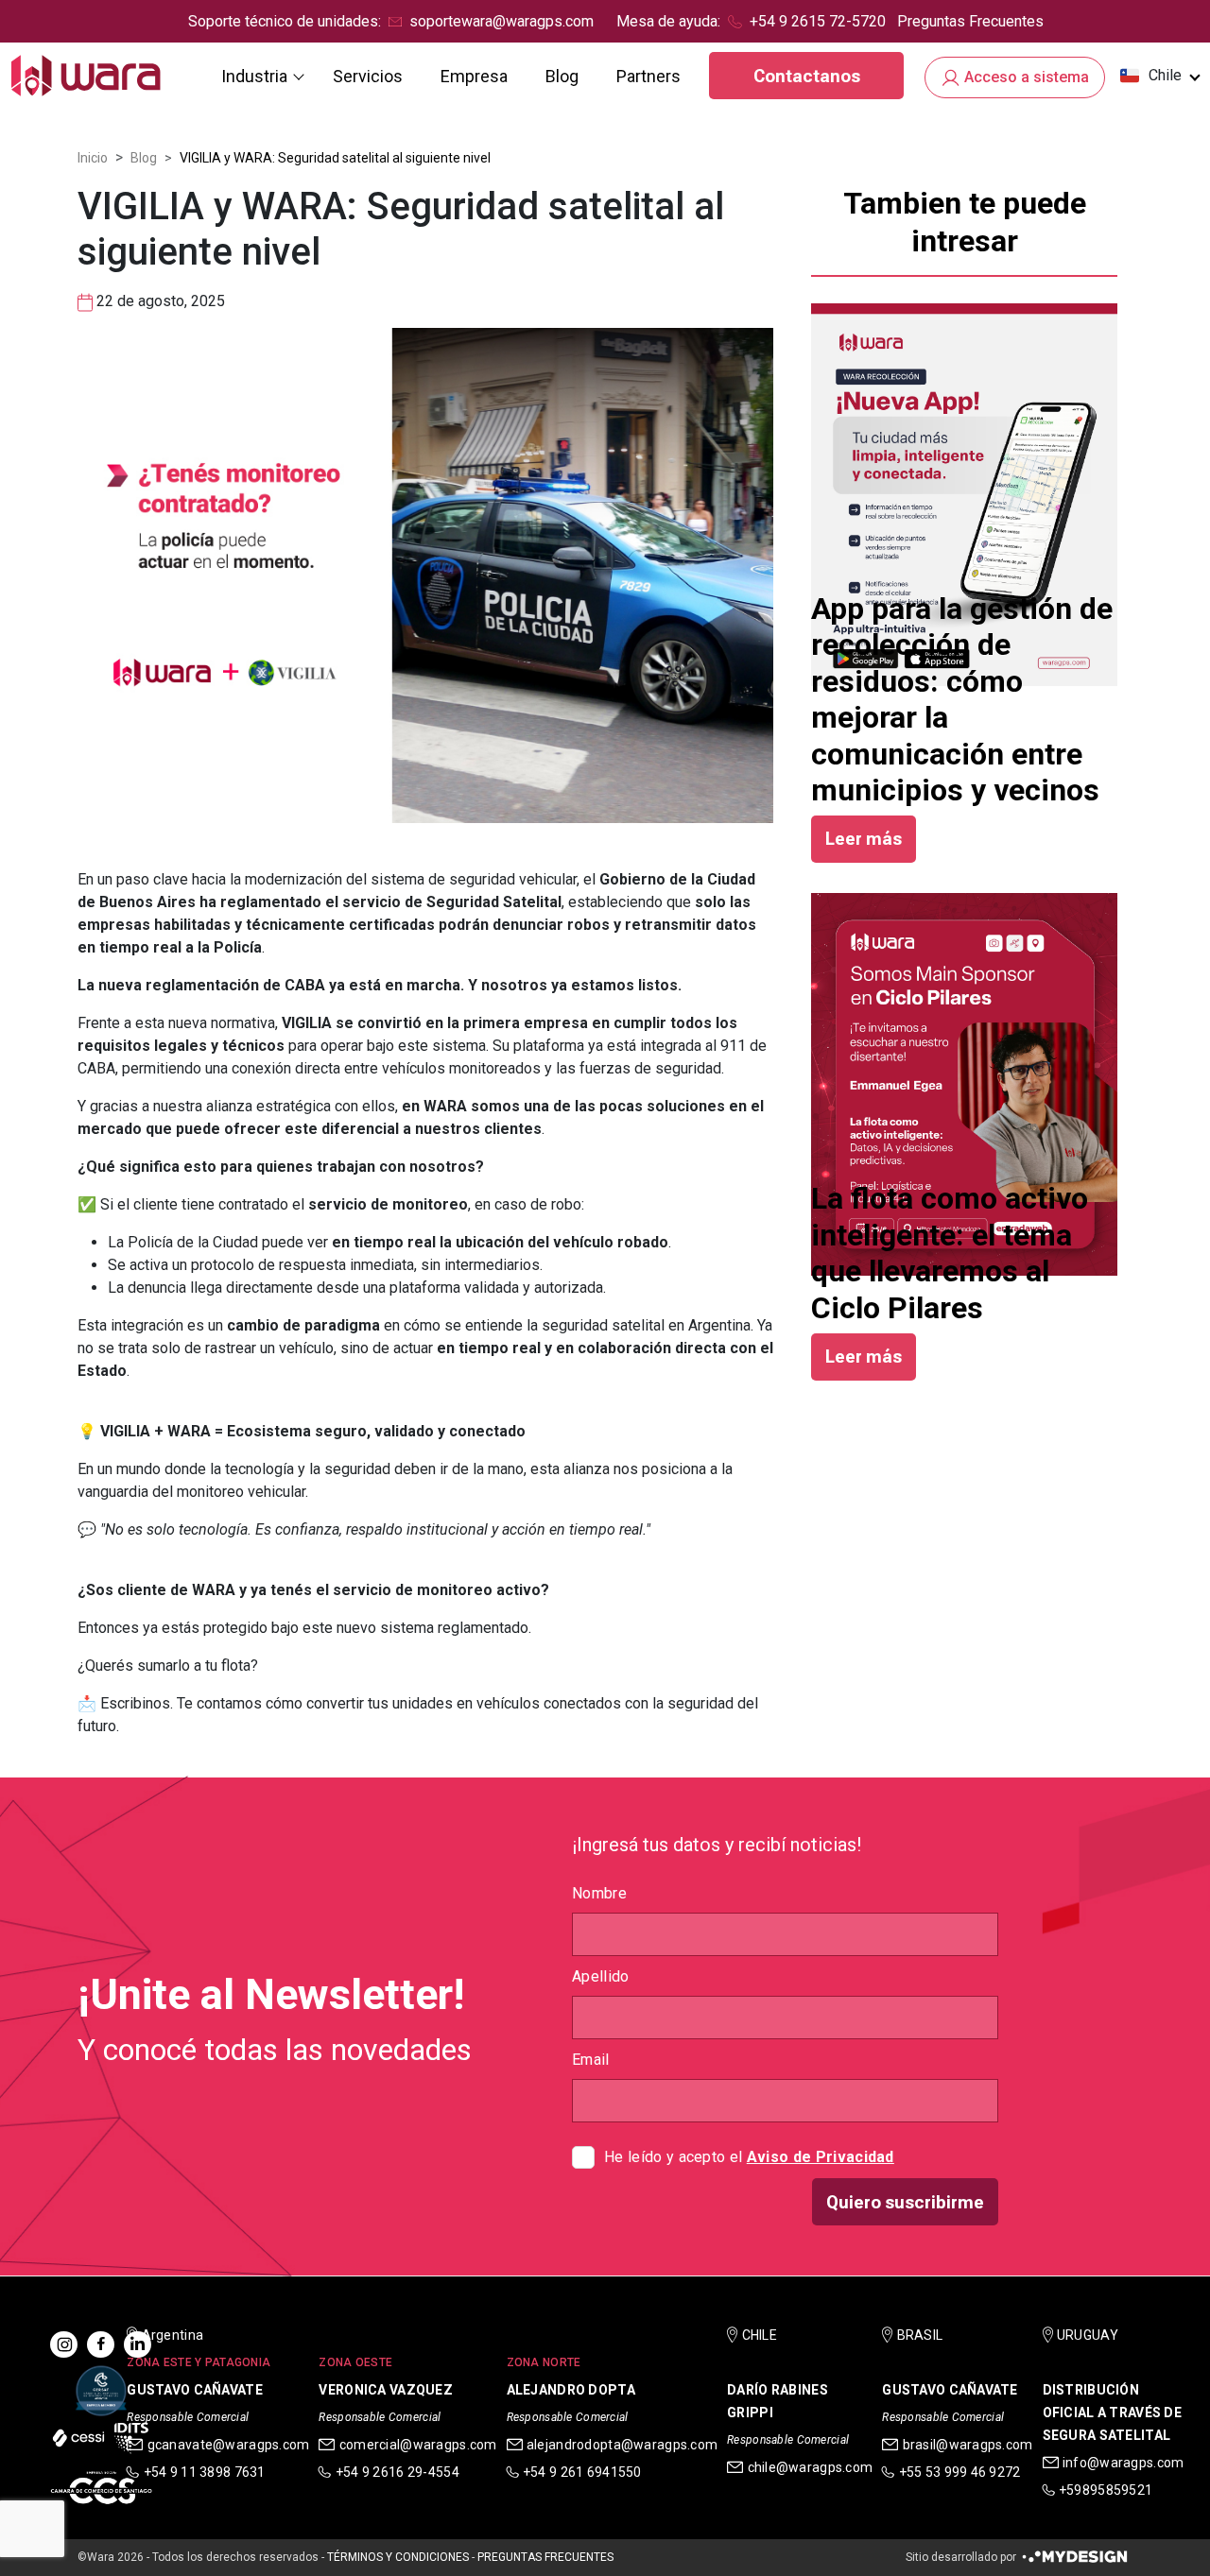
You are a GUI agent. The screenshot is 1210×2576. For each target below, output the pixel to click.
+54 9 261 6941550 (582, 2472)
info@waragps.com (1123, 2463)
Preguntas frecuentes (545, 2557)
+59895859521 (1106, 2490)
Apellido (601, 1976)
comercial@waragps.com (418, 2445)
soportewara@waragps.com (501, 21)
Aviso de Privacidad (821, 2157)
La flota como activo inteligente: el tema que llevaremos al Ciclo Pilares (950, 1253)
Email (591, 2060)
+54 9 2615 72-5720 (818, 21)
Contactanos (807, 76)
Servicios (368, 76)
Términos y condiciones (398, 2557)
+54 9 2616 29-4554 (398, 2472)
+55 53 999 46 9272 (960, 2472)
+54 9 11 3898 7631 (205, 2472)
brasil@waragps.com (968, 2445)
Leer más (864, 839)
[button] (1159, 76)
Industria (254, 76)
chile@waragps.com (811, 2467)
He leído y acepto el (749, 2157)
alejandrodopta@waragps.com (622, 2445)
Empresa (474, 76)
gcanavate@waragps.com (229, 2445)
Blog (562, 76)
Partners (648, 76)
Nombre (599, 1893)
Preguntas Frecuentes (970, 21)
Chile (1165, 75)
